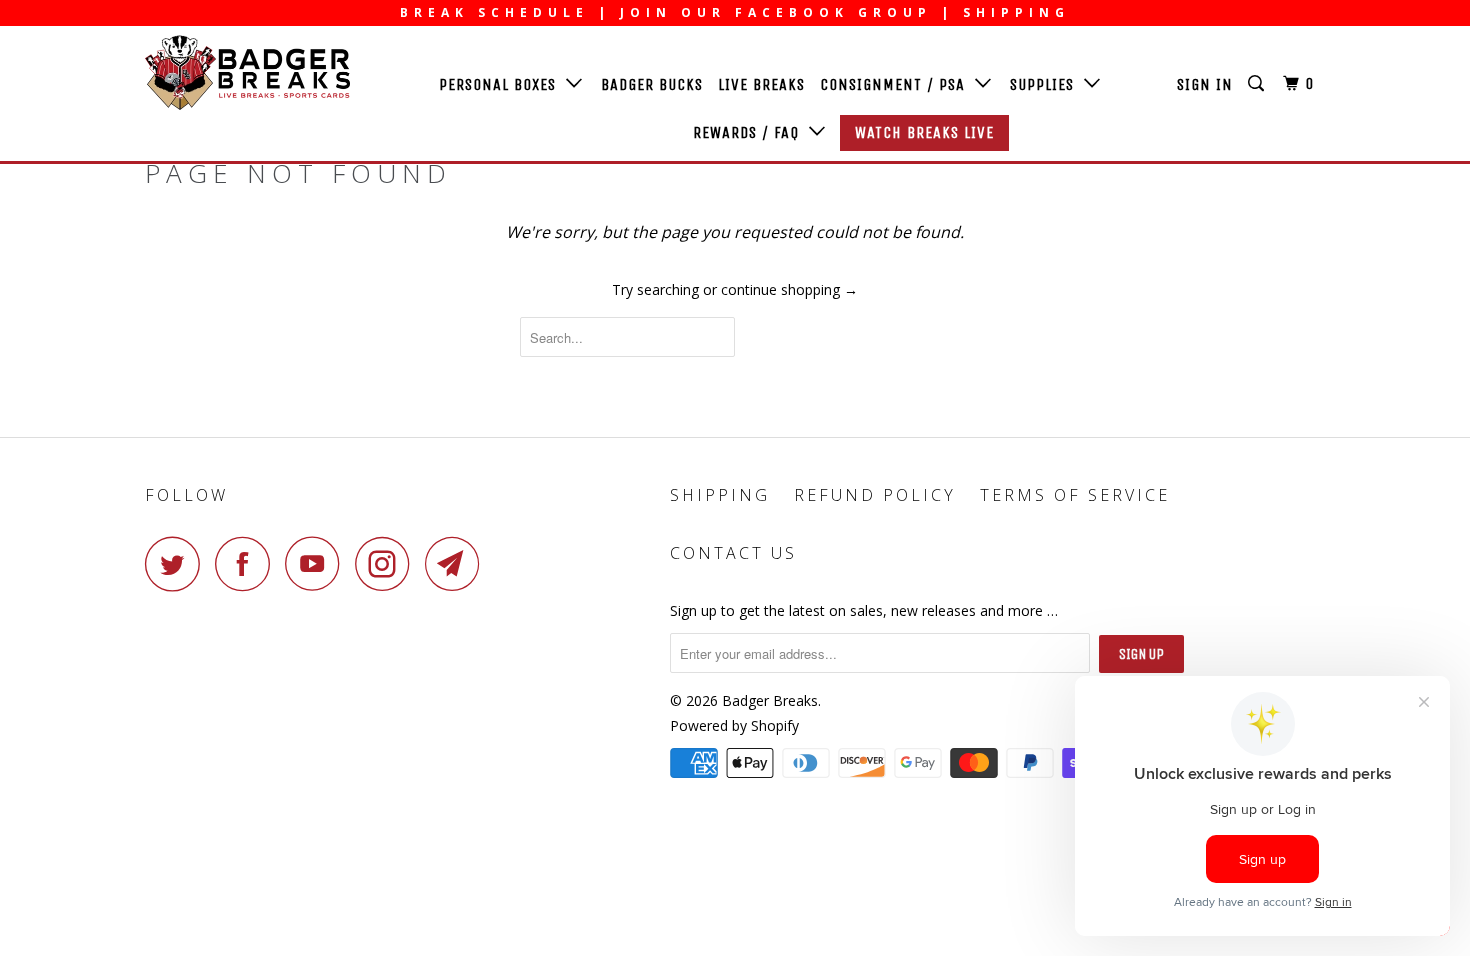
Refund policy (875, 495)
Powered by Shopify (734, 725)
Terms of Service (1075, 495)
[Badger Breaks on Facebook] (248, 563)
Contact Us (733, 553)
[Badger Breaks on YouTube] (318, 563)
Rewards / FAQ (751, 132)
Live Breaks (761, 84)
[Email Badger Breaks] (458, 563)
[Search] (1258, 84)
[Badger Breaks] (247, 72)
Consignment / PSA (897, 84)
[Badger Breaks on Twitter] (178, 563)
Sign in (1205, 84)
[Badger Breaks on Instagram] (388, 563)
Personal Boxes (502, 84)
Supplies (1047, 84)
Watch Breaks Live (924, 132)
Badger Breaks (770, 700)
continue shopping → (789, 289)
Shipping (720, 495)
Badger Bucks (652, 84)
